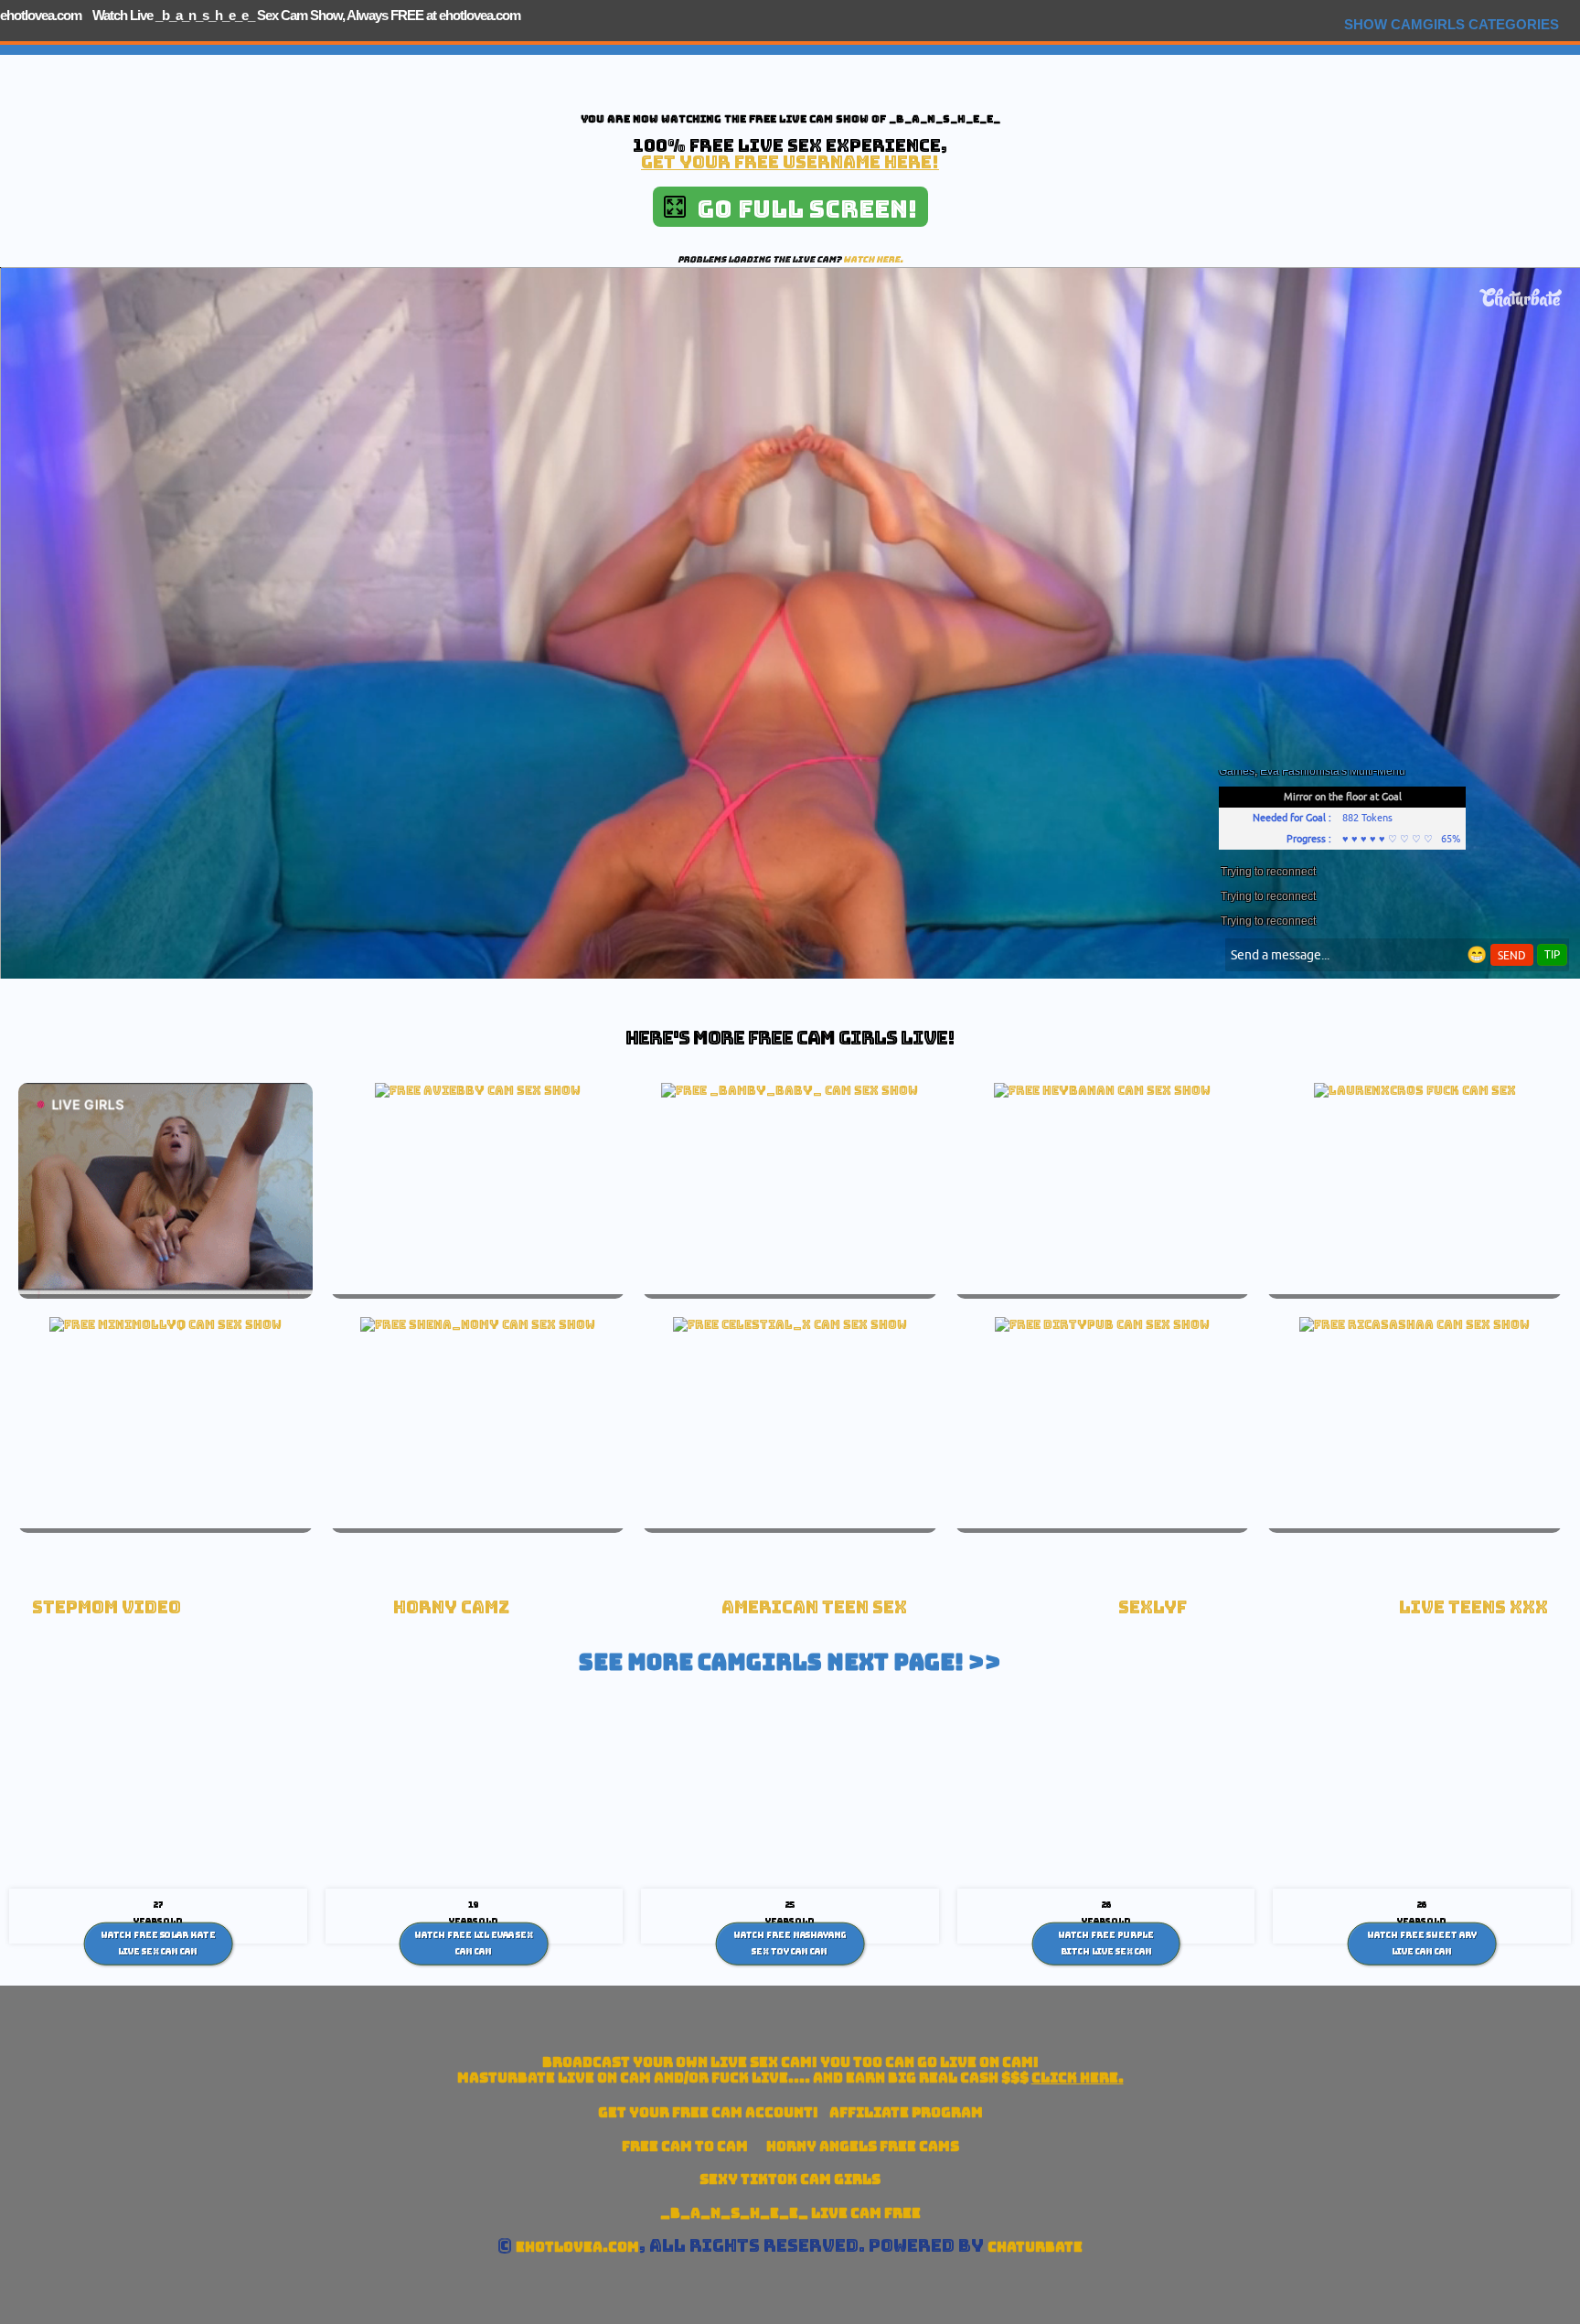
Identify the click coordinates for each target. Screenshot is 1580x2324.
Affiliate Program (906, 2112)
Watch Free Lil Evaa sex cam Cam (474, 1944)
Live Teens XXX (1473, 1607)
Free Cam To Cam (685, 2146)
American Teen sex (814, 1607)
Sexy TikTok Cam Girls (790, 2179)
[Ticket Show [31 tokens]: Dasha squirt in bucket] (1102, 1324)
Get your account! (708, 2112)
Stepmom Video (107, 1607)
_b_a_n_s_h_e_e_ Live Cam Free (790, 2213)
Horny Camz (451, 1607)
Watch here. (873, 259)
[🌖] (1102, 1090)
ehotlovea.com (41, 15)
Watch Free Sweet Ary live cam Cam (1422, 1944)
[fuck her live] (1415, 1090)
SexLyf (1153, 1607)
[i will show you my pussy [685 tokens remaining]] (478, 1090)
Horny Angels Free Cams (863, 2146)
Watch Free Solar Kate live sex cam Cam (158, 1944)
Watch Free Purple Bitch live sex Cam (1106, 1944)
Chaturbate (1035, 2247)
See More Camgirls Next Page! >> (790, 1662)
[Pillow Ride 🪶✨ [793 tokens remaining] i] (790, 1324)
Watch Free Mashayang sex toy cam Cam (790, 1944)
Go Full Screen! (801, 209)
